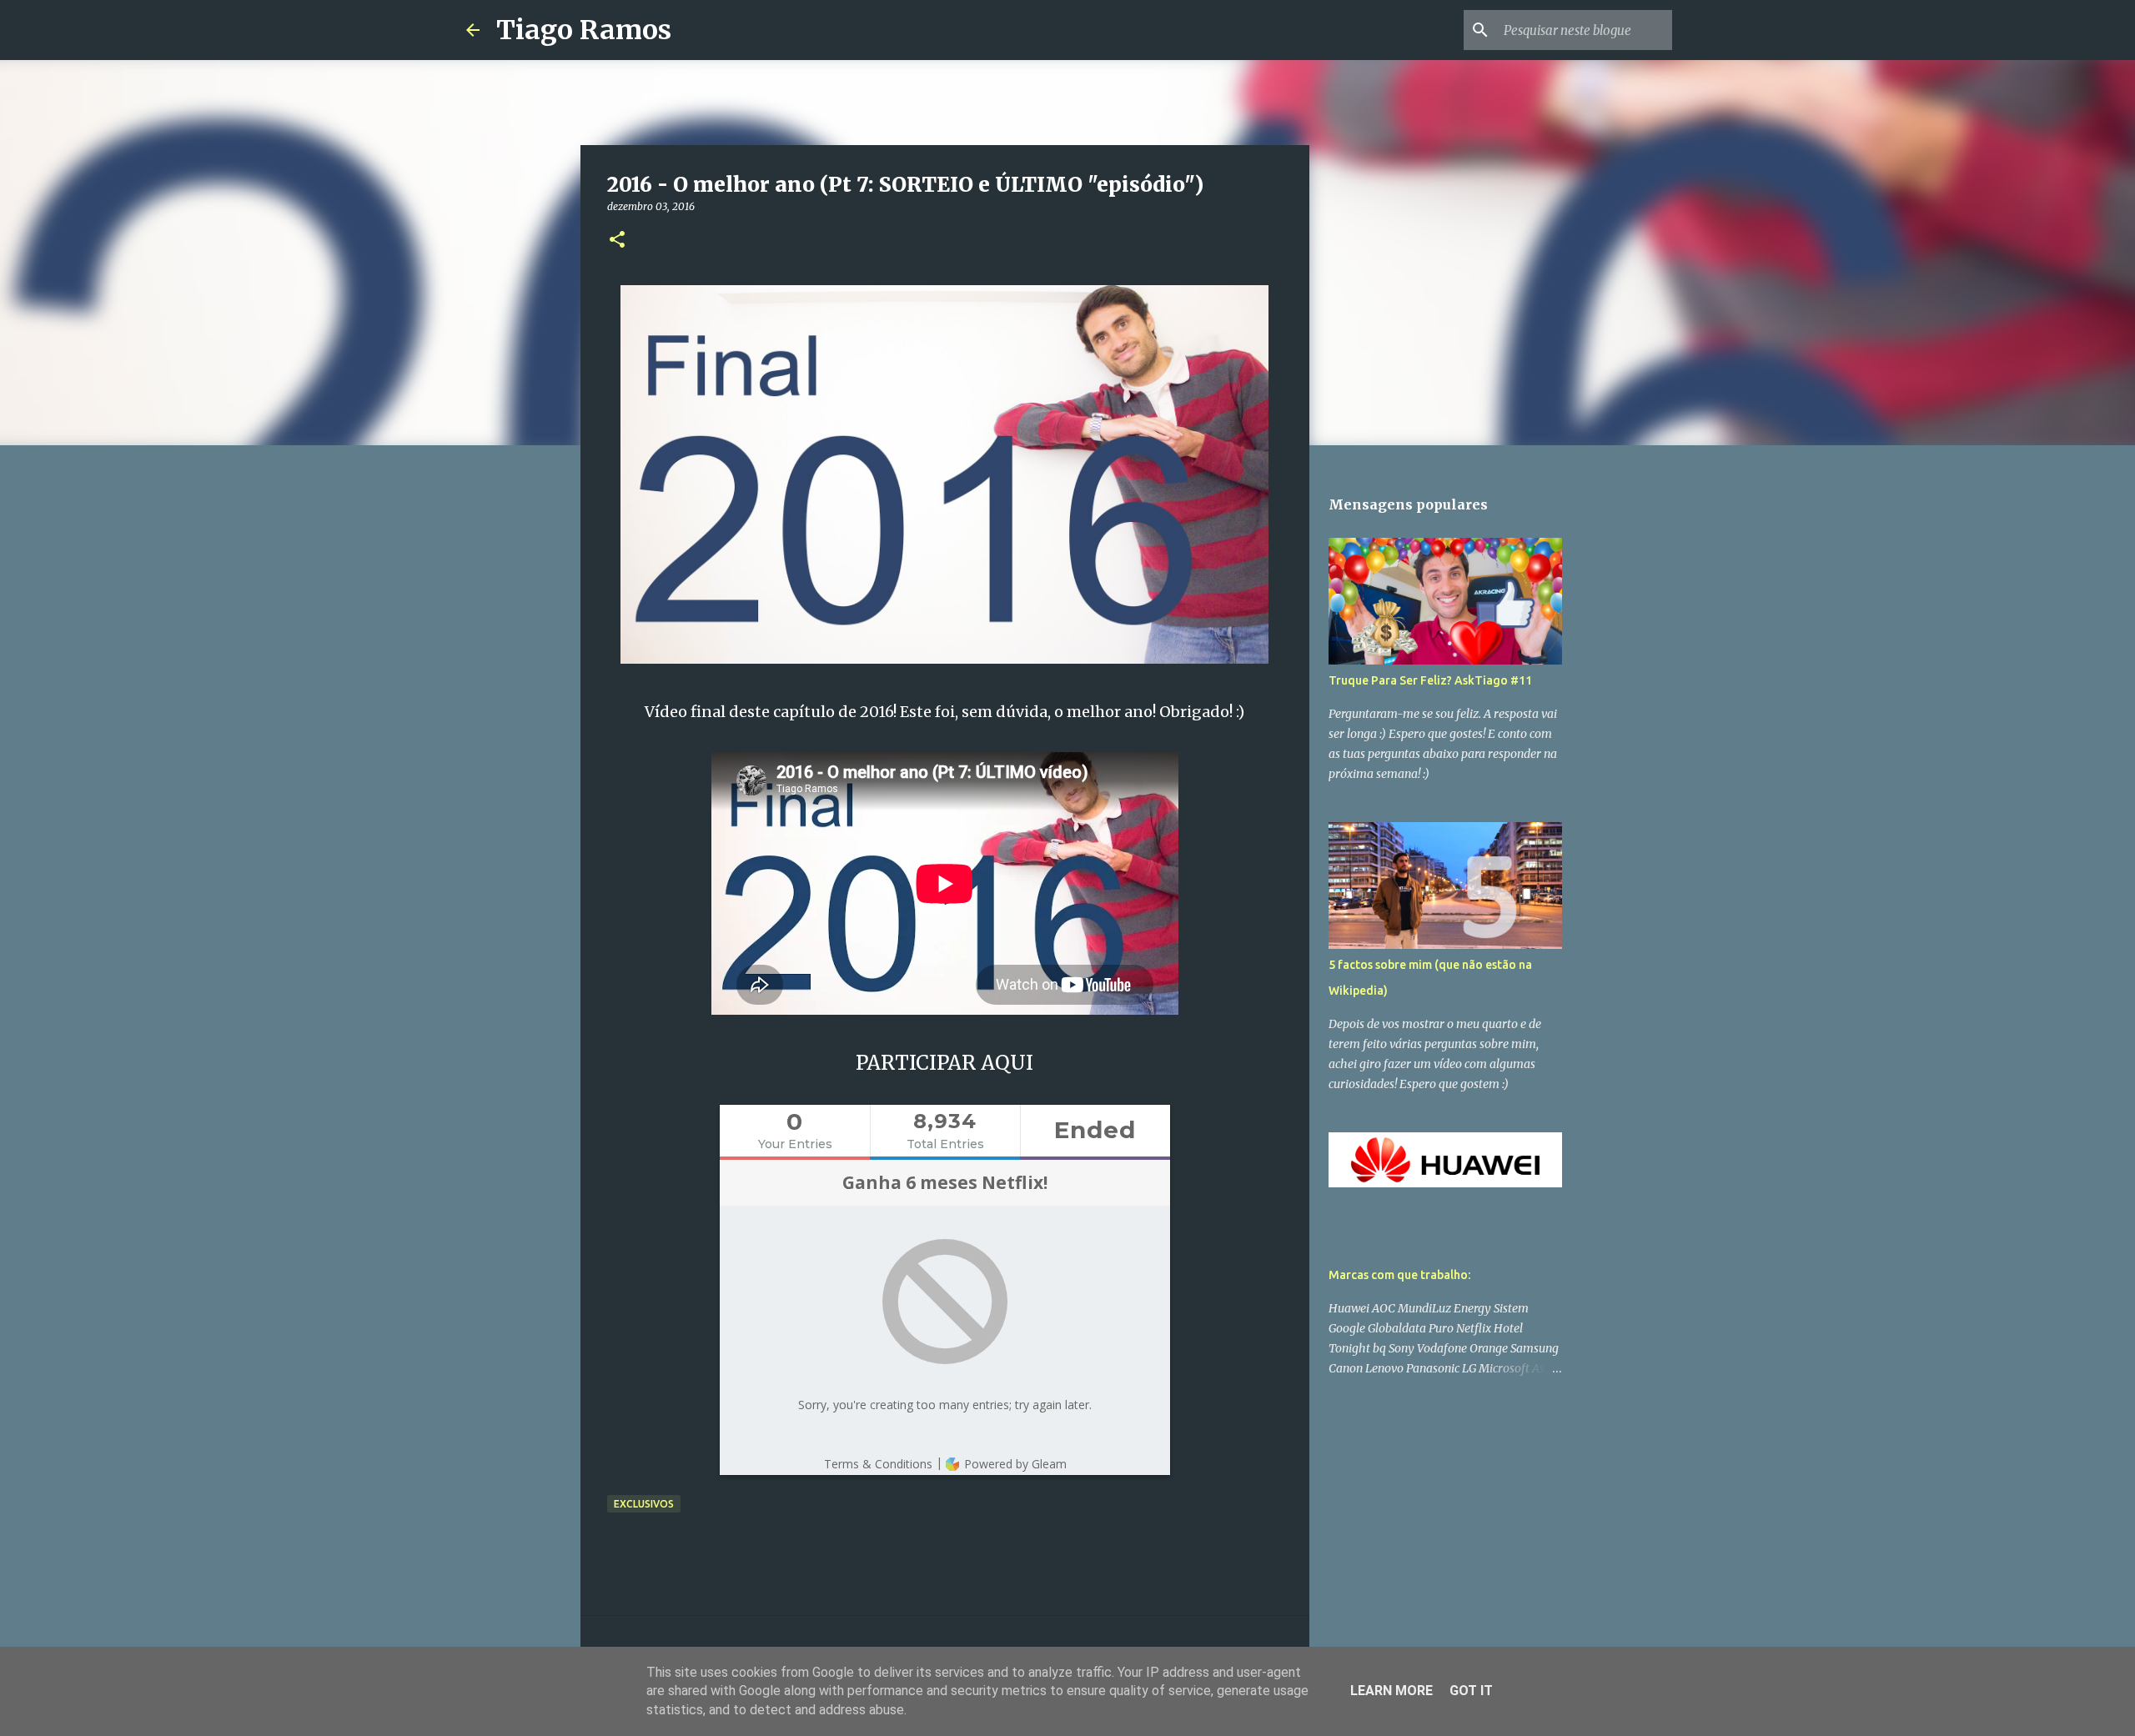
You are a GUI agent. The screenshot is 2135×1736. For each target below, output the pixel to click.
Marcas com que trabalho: (1399, 1275)
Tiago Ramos (584, 30)
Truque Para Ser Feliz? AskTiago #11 (1430, 680)
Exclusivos (644, 1504)
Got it (1471, 1691)
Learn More (1392, 1691)
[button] (617, 241)
